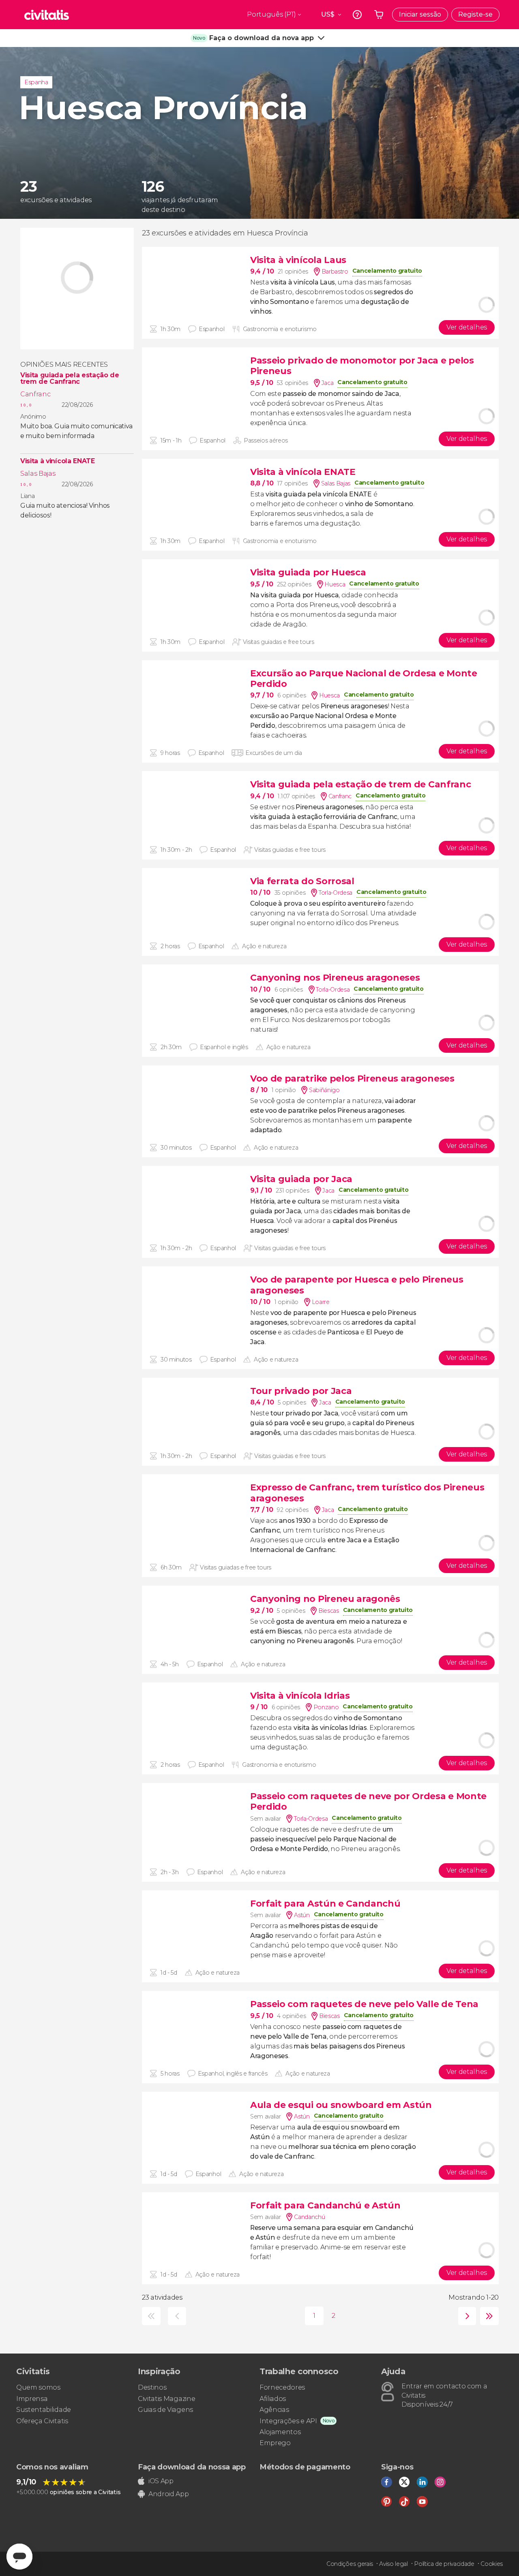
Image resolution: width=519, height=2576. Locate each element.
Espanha (36, 82)
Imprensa (32, 2399)
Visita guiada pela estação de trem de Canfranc (70, 378)
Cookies (492, 2564)
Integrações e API (288, 2421)
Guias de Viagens (165, 2410)
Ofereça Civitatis (42, 2421)
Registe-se (475, 14)
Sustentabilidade (44, 2410)
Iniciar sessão (420, 14)
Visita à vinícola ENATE (58, 461)
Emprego (275, 2443)
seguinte (465, 2316)
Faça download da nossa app (192, 2467)
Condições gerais (350, 2564)
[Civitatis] (47, 15)
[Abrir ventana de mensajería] (19, 2557)
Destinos (152, 2387)
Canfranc (35, 394)
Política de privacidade (444, 2564)
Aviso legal (393, 2564)
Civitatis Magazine (166, 2399)
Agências (274, 2410)
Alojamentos (280, 2432)
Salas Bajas (38, 474)
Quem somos (38, 2387)
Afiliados (273, 2399)
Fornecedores (282, 2387)
